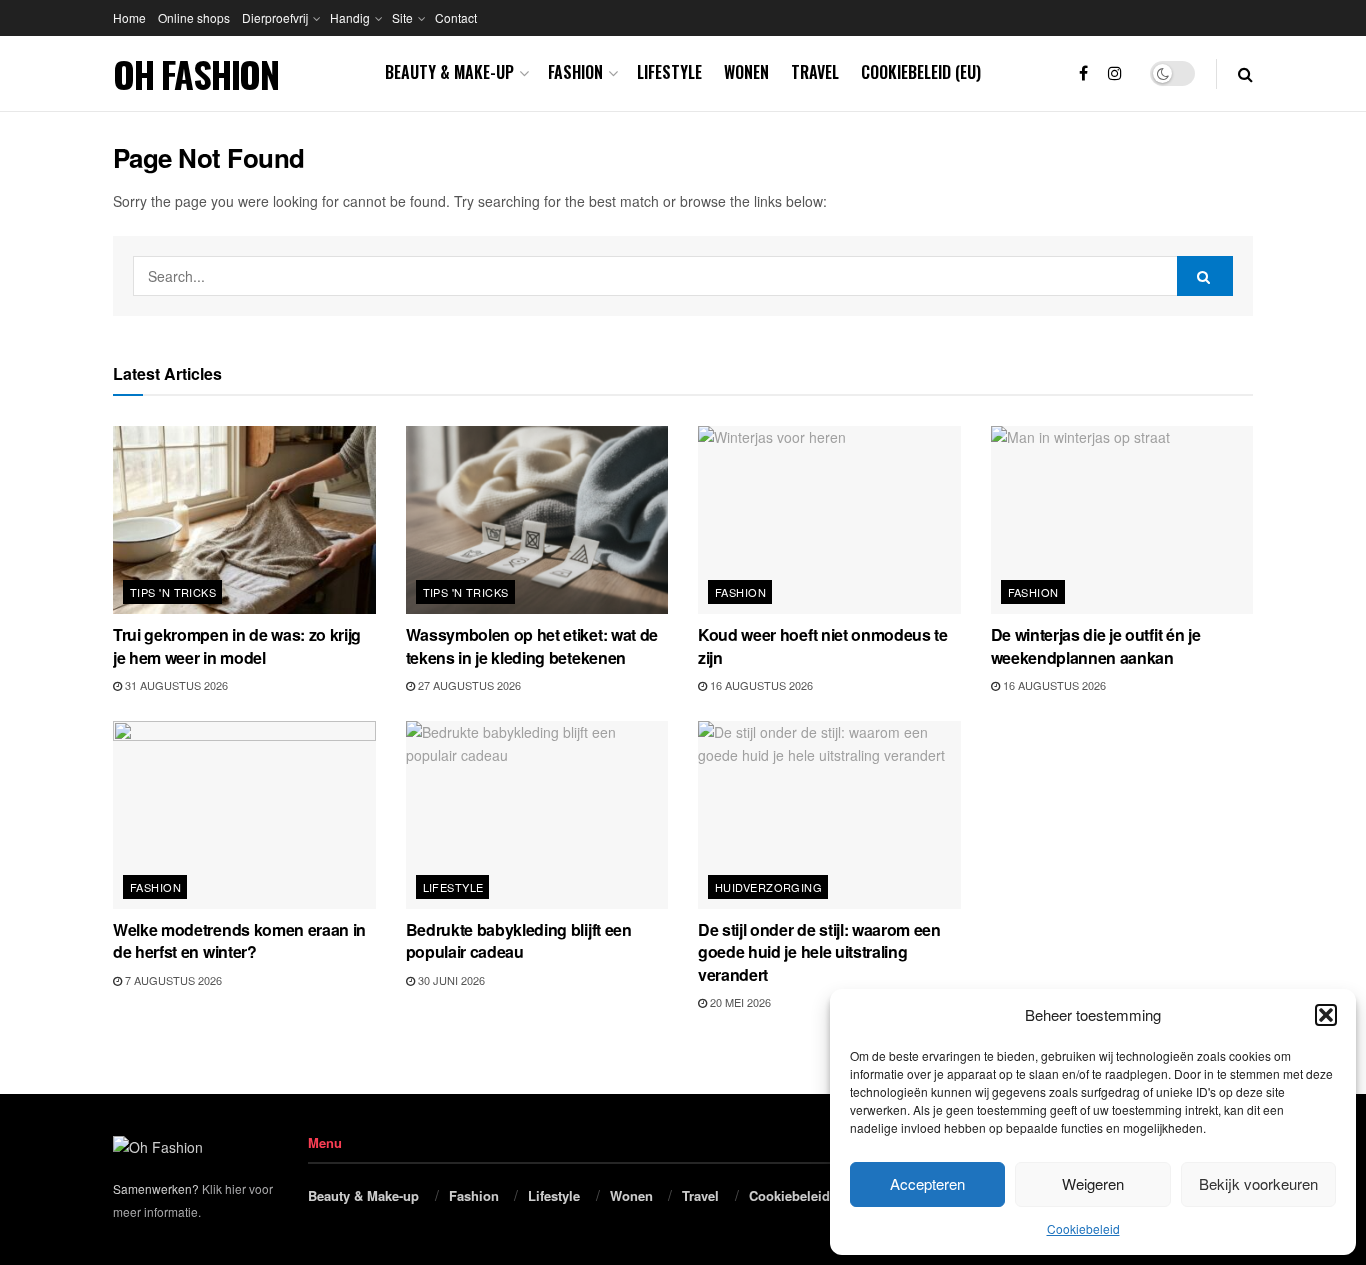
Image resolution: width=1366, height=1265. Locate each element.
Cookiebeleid (1083, 1228)
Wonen (746, 72)
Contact (456, 17)
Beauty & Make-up (449, 72)
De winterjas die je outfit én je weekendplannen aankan (1096, 645)
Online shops (194, 17)
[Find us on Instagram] (1115, 73)
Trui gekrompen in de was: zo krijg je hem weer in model (237, 645)
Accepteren (927, 1183)
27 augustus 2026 (468, 685)
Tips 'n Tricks (173, 592)
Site (402, 17)
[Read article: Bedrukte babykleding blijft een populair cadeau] (537, 815)
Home (129, 17)
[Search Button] (1245, 73)
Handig (350, 17)
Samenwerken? (156, 1188)
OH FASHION (196, 74)
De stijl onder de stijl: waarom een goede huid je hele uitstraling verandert (819, 952)
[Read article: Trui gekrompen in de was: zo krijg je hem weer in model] (244, 520)
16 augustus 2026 (760, 685)
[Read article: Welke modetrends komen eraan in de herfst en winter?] (244, 815)
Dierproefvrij (275, 17)
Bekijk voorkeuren (1258, 1183)
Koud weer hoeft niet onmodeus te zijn (823, 645)
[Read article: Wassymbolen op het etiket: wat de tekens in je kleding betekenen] (537, 520)
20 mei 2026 (739, 1002)
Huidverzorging (768, 887)
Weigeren (1093, 1183)
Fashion (575, 72)
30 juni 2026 (450, 980)
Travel (815, 72)
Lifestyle (669, 72)
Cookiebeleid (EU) (921, 72)
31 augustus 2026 (175, 685)
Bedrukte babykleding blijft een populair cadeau (519, 940)
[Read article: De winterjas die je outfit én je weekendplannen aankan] (1122, 520)
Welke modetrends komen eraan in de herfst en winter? (239, 940)
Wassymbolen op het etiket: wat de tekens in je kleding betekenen (532, 645)
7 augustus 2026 (172, 980)
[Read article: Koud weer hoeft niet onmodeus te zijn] (829, 520)
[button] (1326, 1015)
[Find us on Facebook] (1083, 73)
